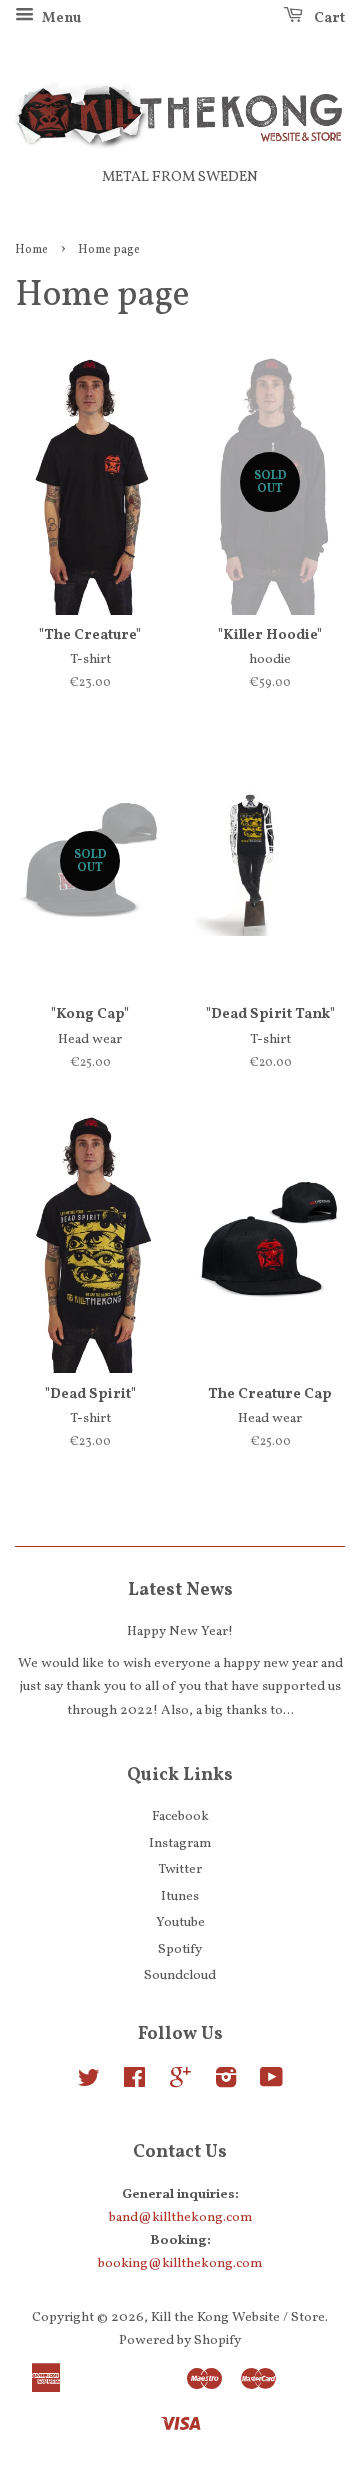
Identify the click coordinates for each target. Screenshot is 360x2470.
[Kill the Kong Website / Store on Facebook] (134, 2082)
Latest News (180, 1590)
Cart (328, 18)
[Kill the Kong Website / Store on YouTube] (271, 2082)
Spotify (180, 1949)
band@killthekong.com (180, 2217)
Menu (60, 18)
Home (31, 250)
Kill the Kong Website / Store (238, 2317)
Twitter (180, 1869)
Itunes (180, 1896)
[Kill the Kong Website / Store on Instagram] (226, 2082)
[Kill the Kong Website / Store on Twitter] (89, 2082)
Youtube (180, 1922)
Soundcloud (180, 1975)
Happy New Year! (180, 1631)
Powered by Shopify (180, 2340)
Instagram (180, 1843)
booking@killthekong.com (180, 2263)
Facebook (180, 1816)
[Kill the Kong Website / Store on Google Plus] (180, 2082)
